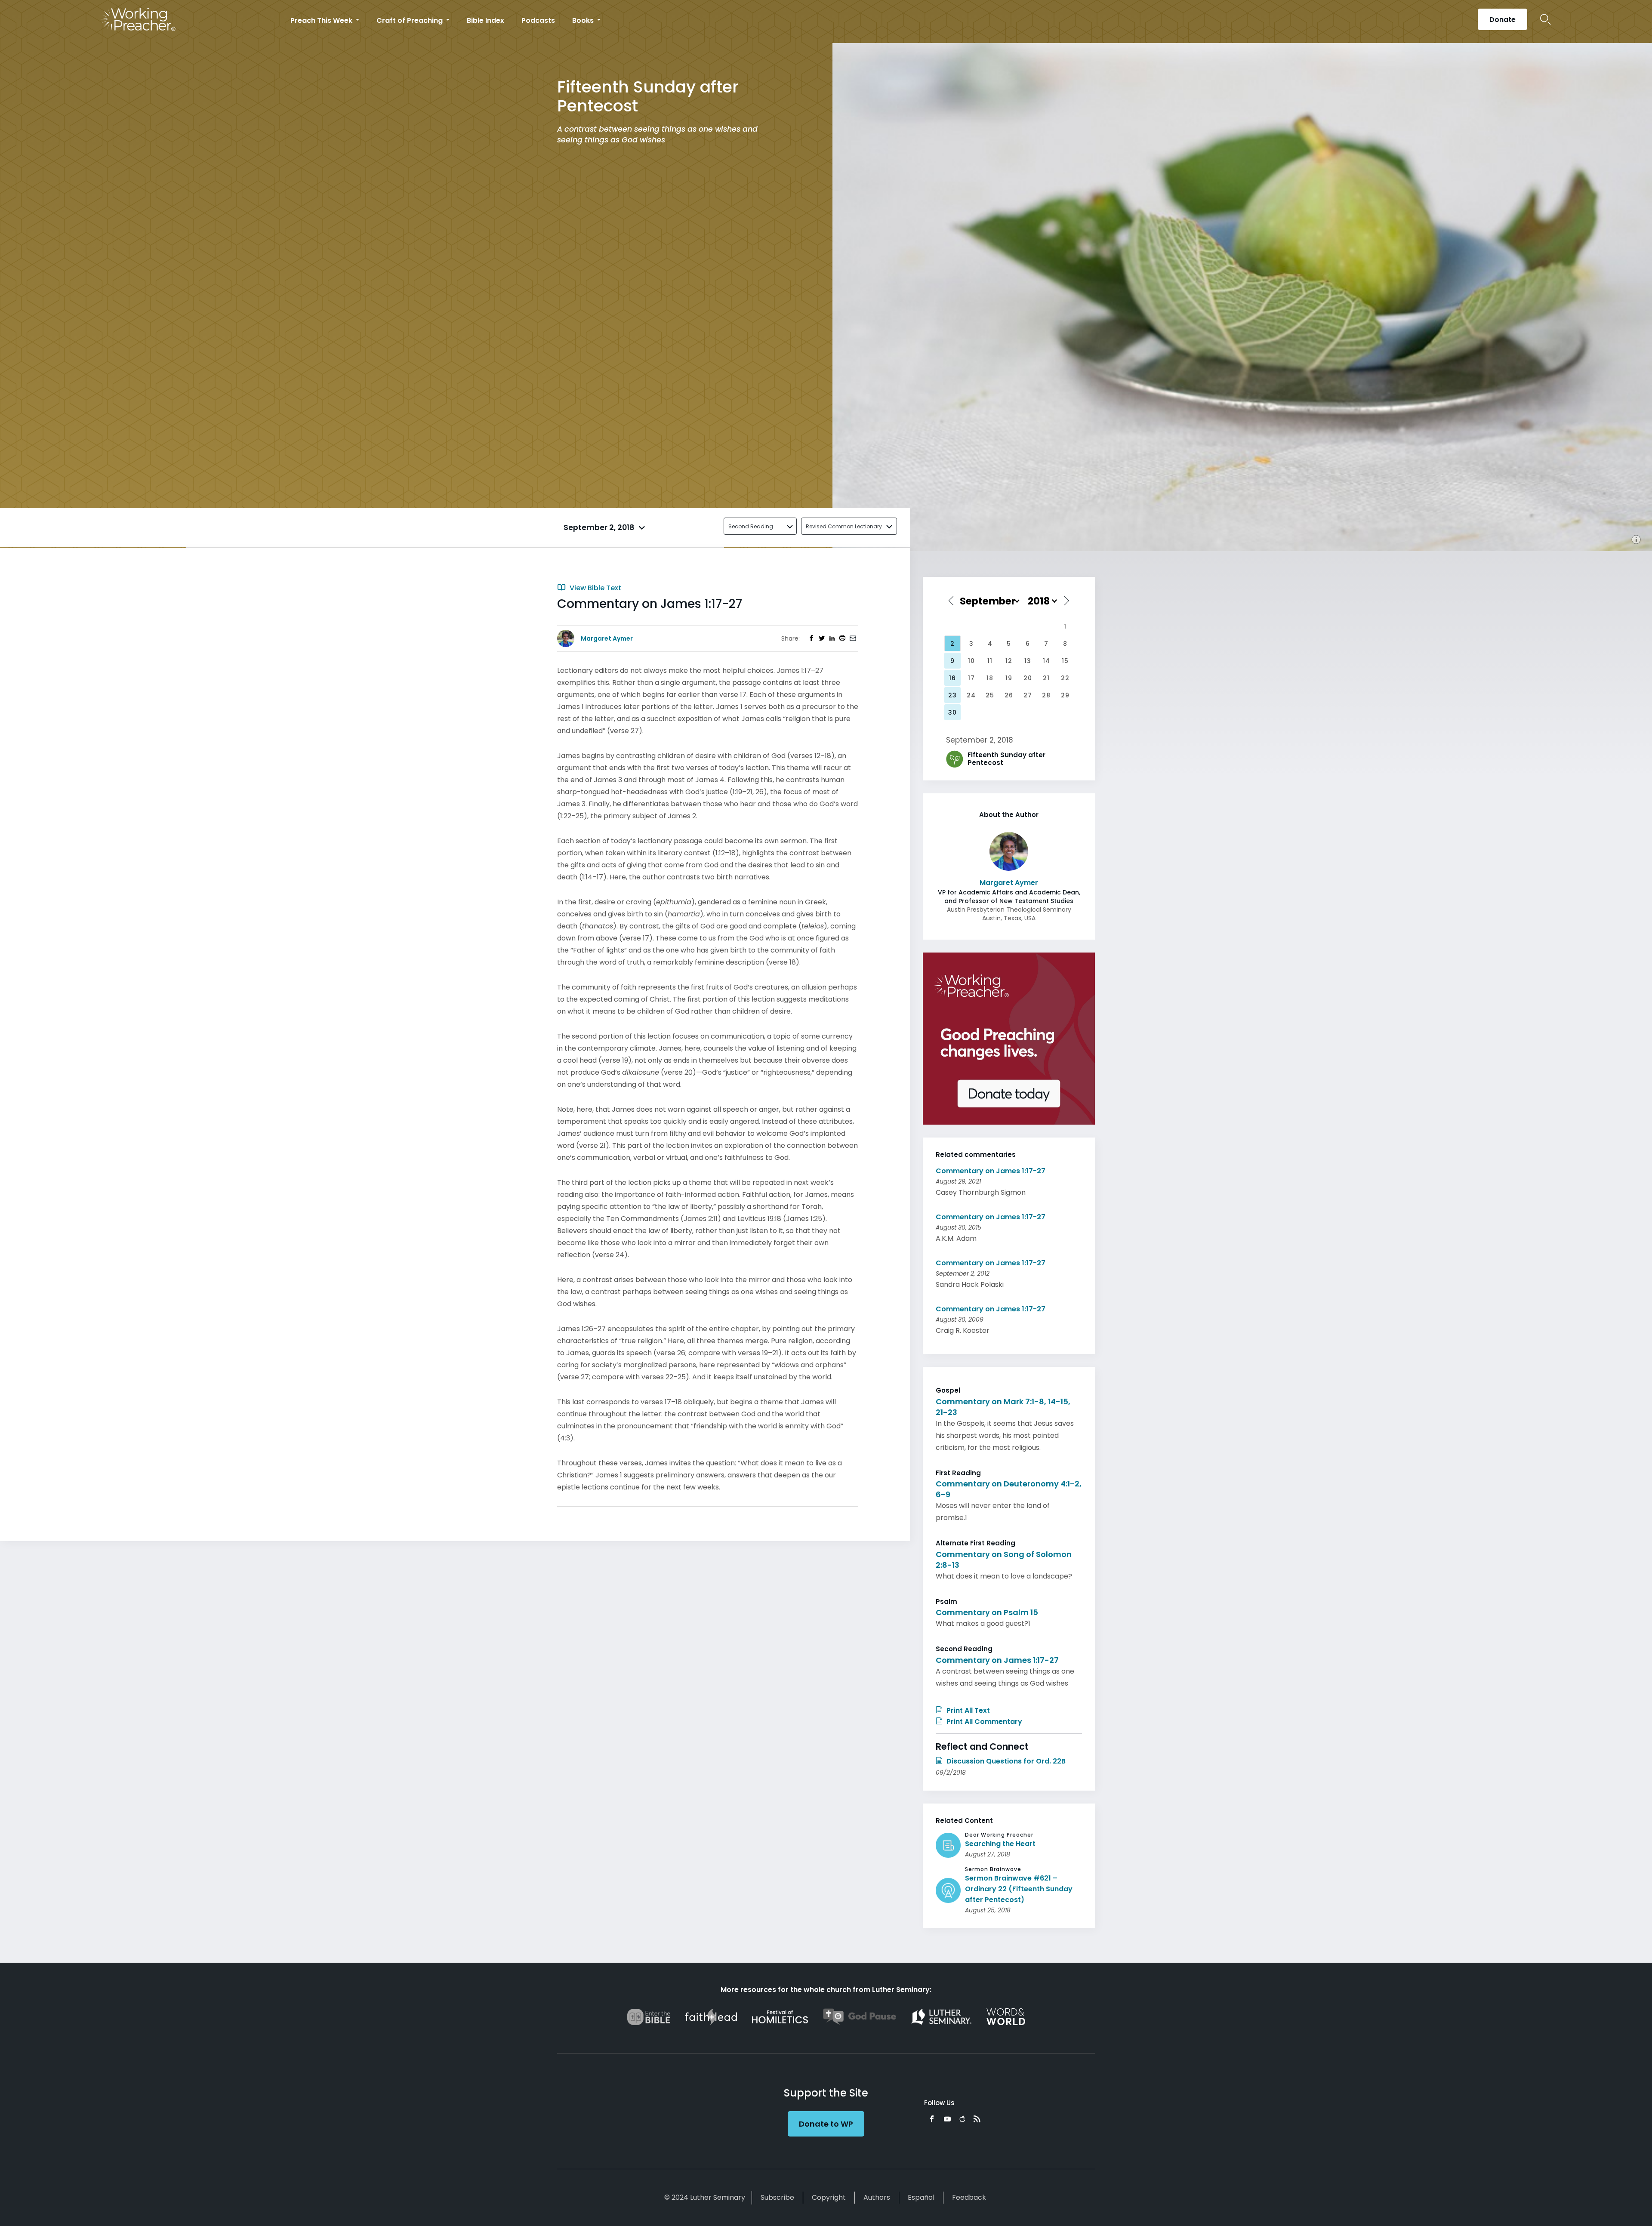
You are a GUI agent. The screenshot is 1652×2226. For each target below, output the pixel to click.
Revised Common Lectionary (844, 526)
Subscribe (777, 2197)
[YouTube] (947, 2119)
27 (1028, 695)
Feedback (969, 2197)
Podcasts (538, 20)
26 (1009, 695)
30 (952, 712)
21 (1046, 678)
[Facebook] (932, 2119)
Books (584, 20)
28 (1046, 695)
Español (921, 2197)
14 (1046, 661)
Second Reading (751, 526)
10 (971, 661)
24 (971, 695)
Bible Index (485, 20)
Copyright (829, 2197)
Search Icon (1546, 19)
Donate (1503, 20)
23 (952, 695)
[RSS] (977, 2119)
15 (1065, 661)
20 (1028, 678)
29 (1065, 695)
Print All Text (967, 1710)
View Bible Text (595, 588)
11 (990, 661)
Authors (877, 2197)
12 (1009, 661)
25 (990, 695)
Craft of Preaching (410, 20)
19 (1009, 678)
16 (952, 678)
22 (1065, 678)
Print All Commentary (983, 1722)
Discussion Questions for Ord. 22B (1005, 1761)
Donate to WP (826, 2124)
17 (971, 678)
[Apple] (962, 2119)
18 (990, 678)
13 (1028, 661)
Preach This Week (322, 20)
